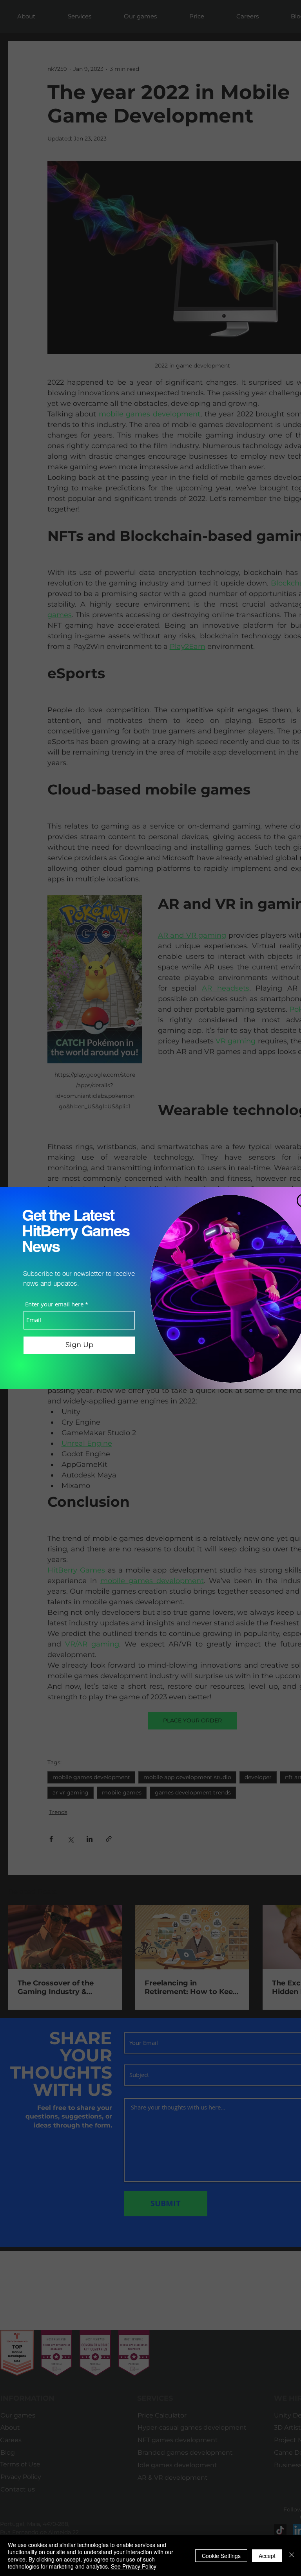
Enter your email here (54, 1304)
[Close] (292, 2555)
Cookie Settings (221, 2556)
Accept (267, 2556)
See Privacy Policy (134, 2566)
